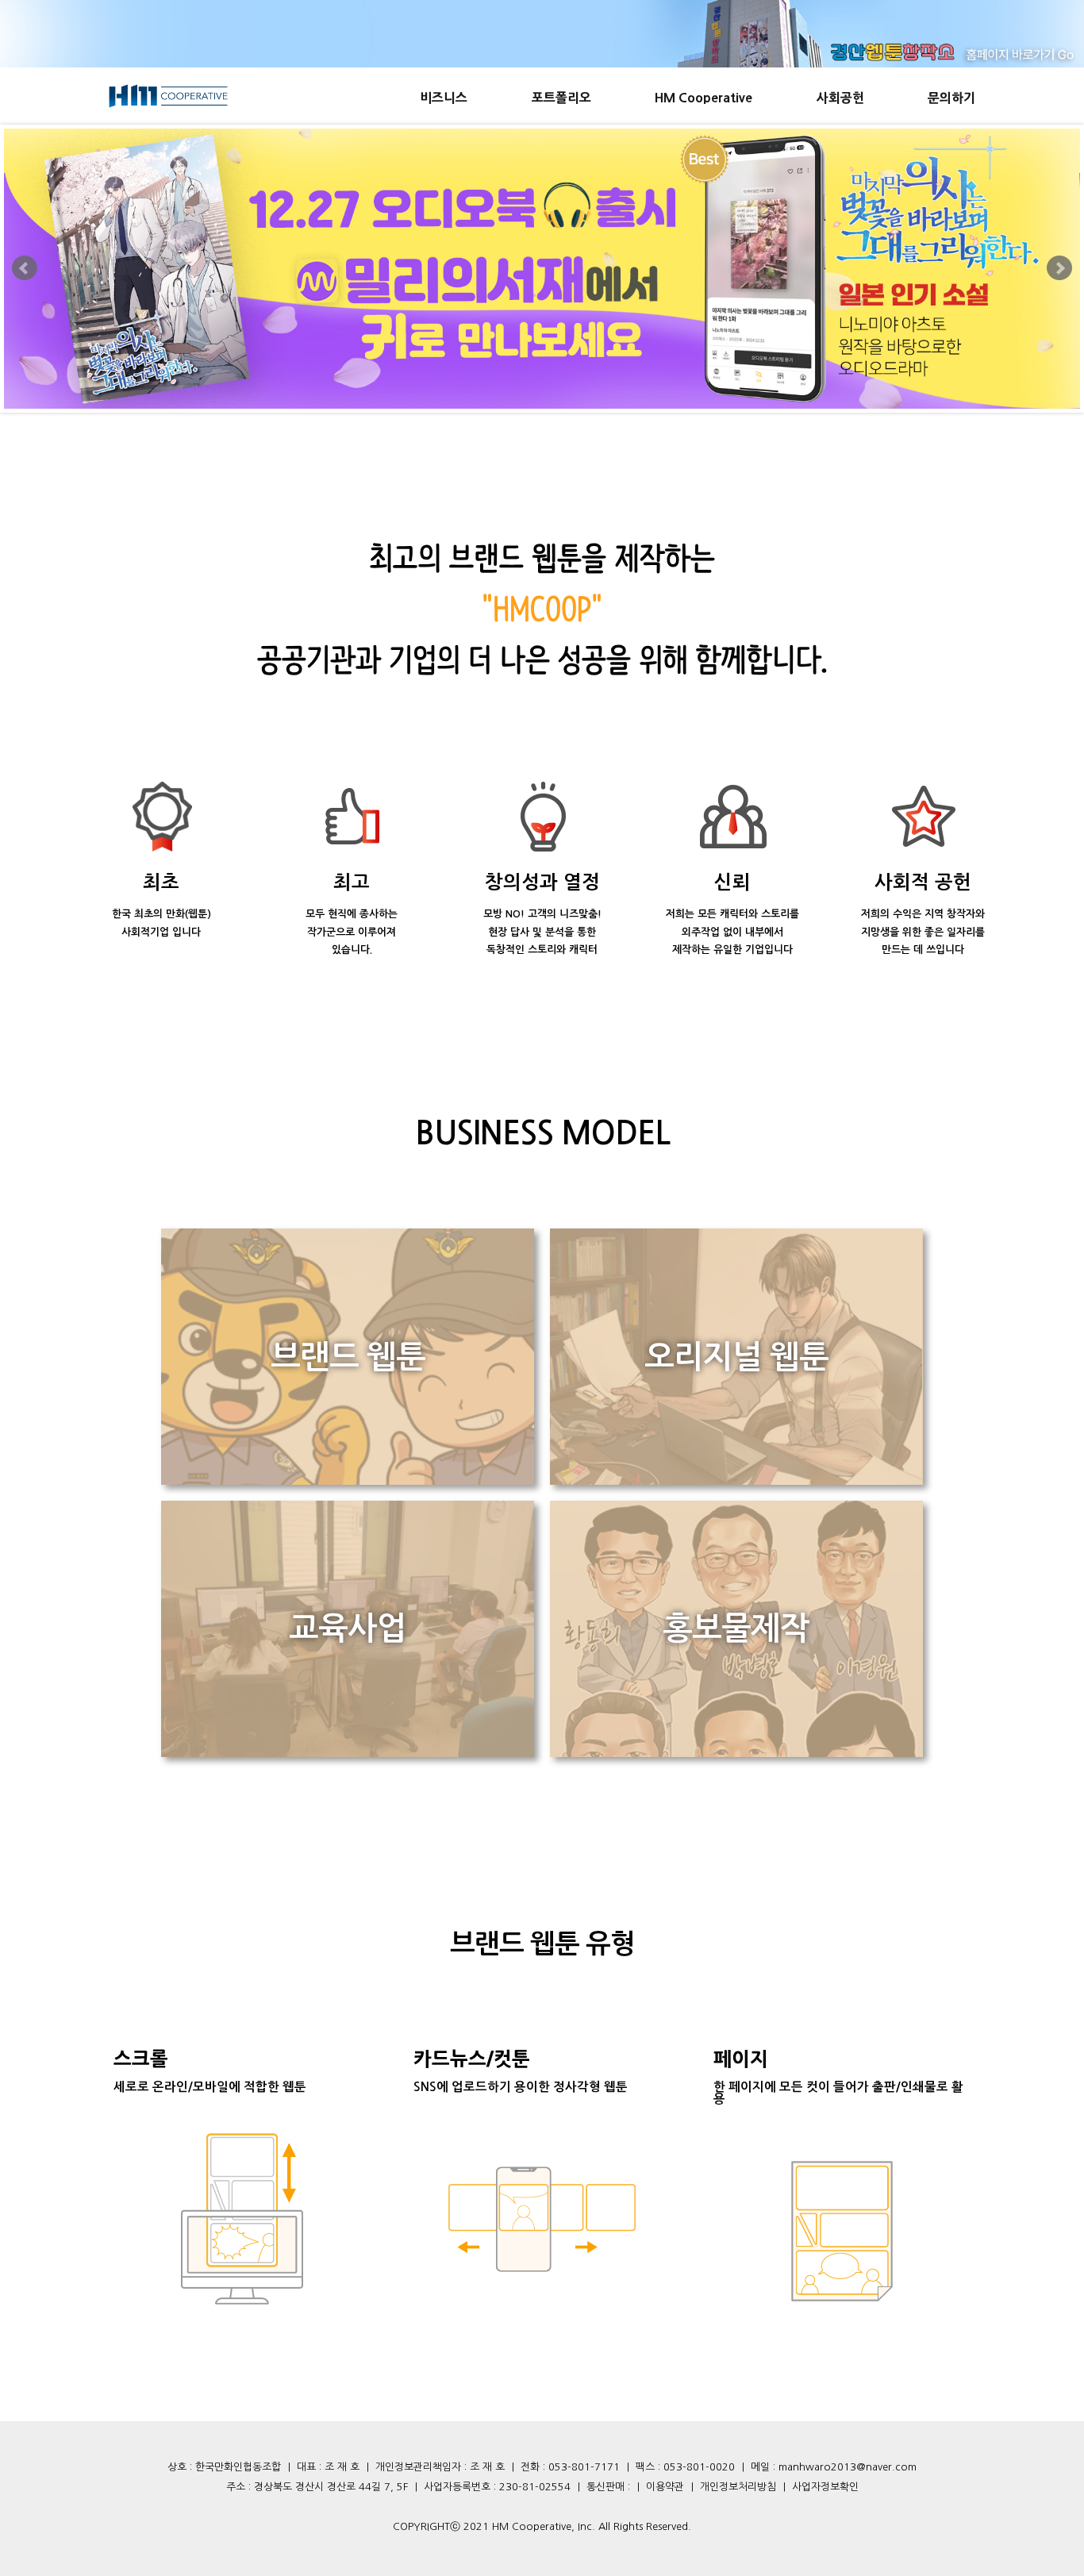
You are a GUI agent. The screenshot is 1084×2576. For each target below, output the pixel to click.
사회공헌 (840, 98)
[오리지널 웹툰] (736, 1480)
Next (1059, 268)
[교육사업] (348, 1752)
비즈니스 (444, 98)
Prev (25, 268)
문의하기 (951, 98)
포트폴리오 (561, 98)
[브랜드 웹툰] (348, 1480)
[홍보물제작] (736, 1752)
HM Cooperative (703, 98)
